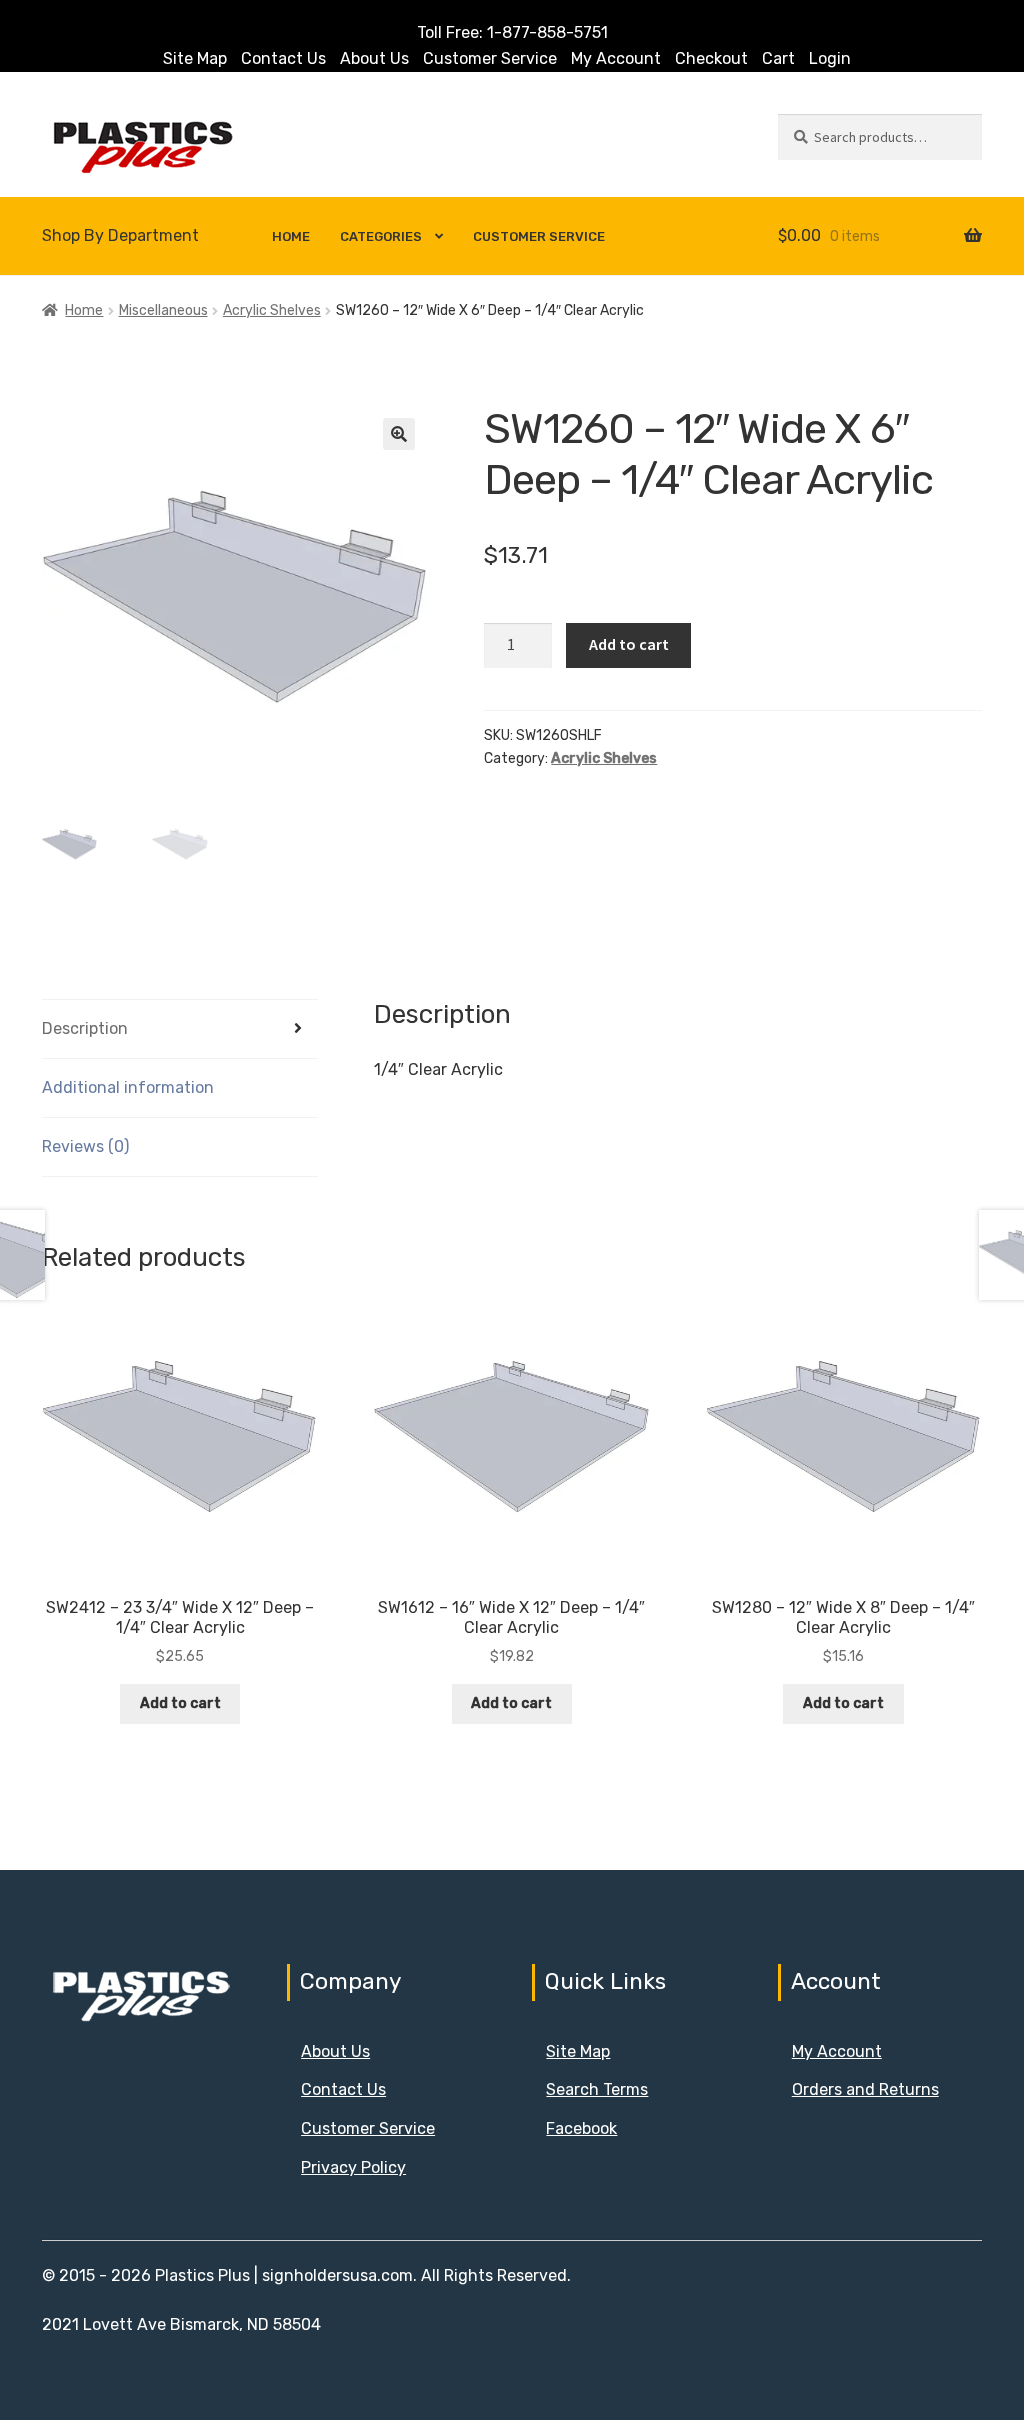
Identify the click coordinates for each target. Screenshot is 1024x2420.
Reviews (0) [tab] (85, 1146)
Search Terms (597, 2089)
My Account (616, 58)
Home (291, 236)
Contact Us (283, 58)
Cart (778, 58)
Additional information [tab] (128, 1087)
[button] (399, 434)
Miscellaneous (163, 310)
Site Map (195, 58)
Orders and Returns (865, 2089)
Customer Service (490, 58)
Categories (381, 236)
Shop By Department (120, 235)
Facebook (581, 2128)
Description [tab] (85, 1028)
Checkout (711, 58)
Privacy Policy (353, 2167)
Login (830, 58)
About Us (374, 58)
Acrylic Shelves (272, 310)
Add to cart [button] (180, 1703)
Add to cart (629, 644)
